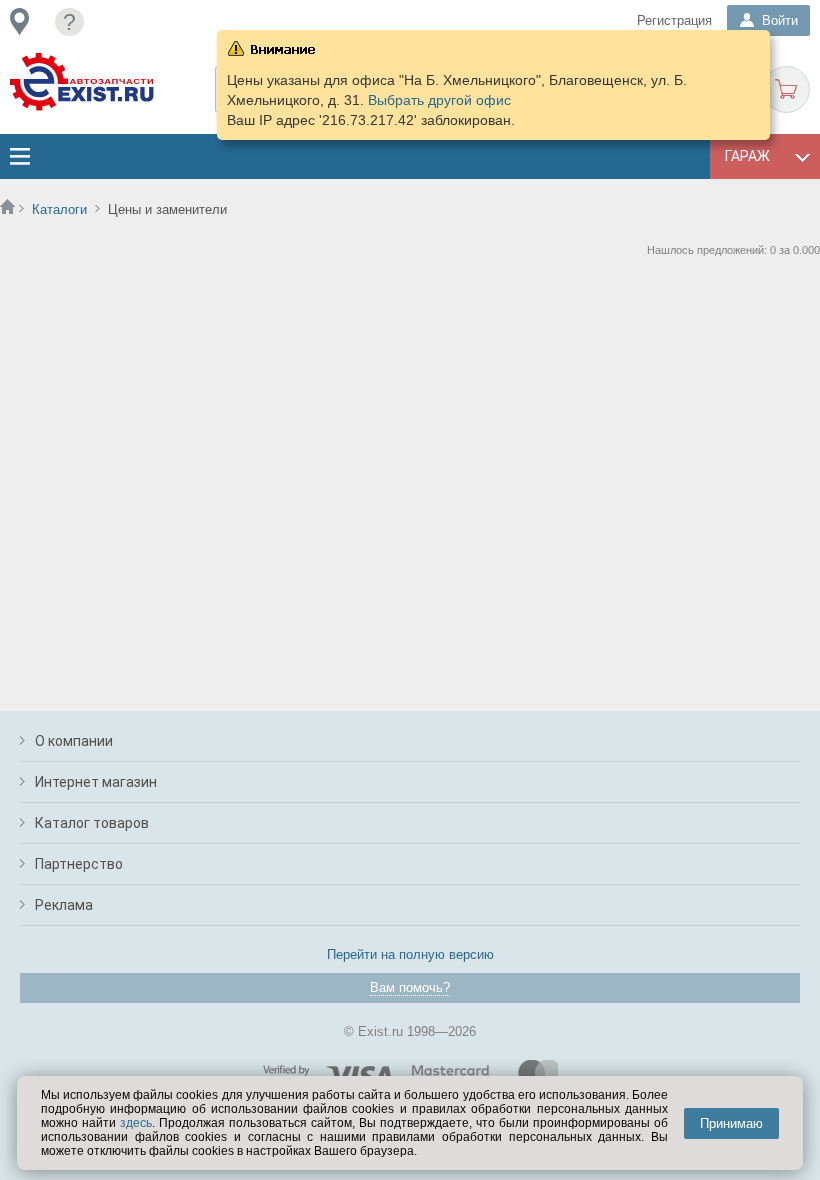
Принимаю (731, 1123)
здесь (136, 1123)
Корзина (786, 89)
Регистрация (674, 20)
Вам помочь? (410, 987)
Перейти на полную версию (410, 954)
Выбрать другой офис (439, 100)
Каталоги (59, 209)
